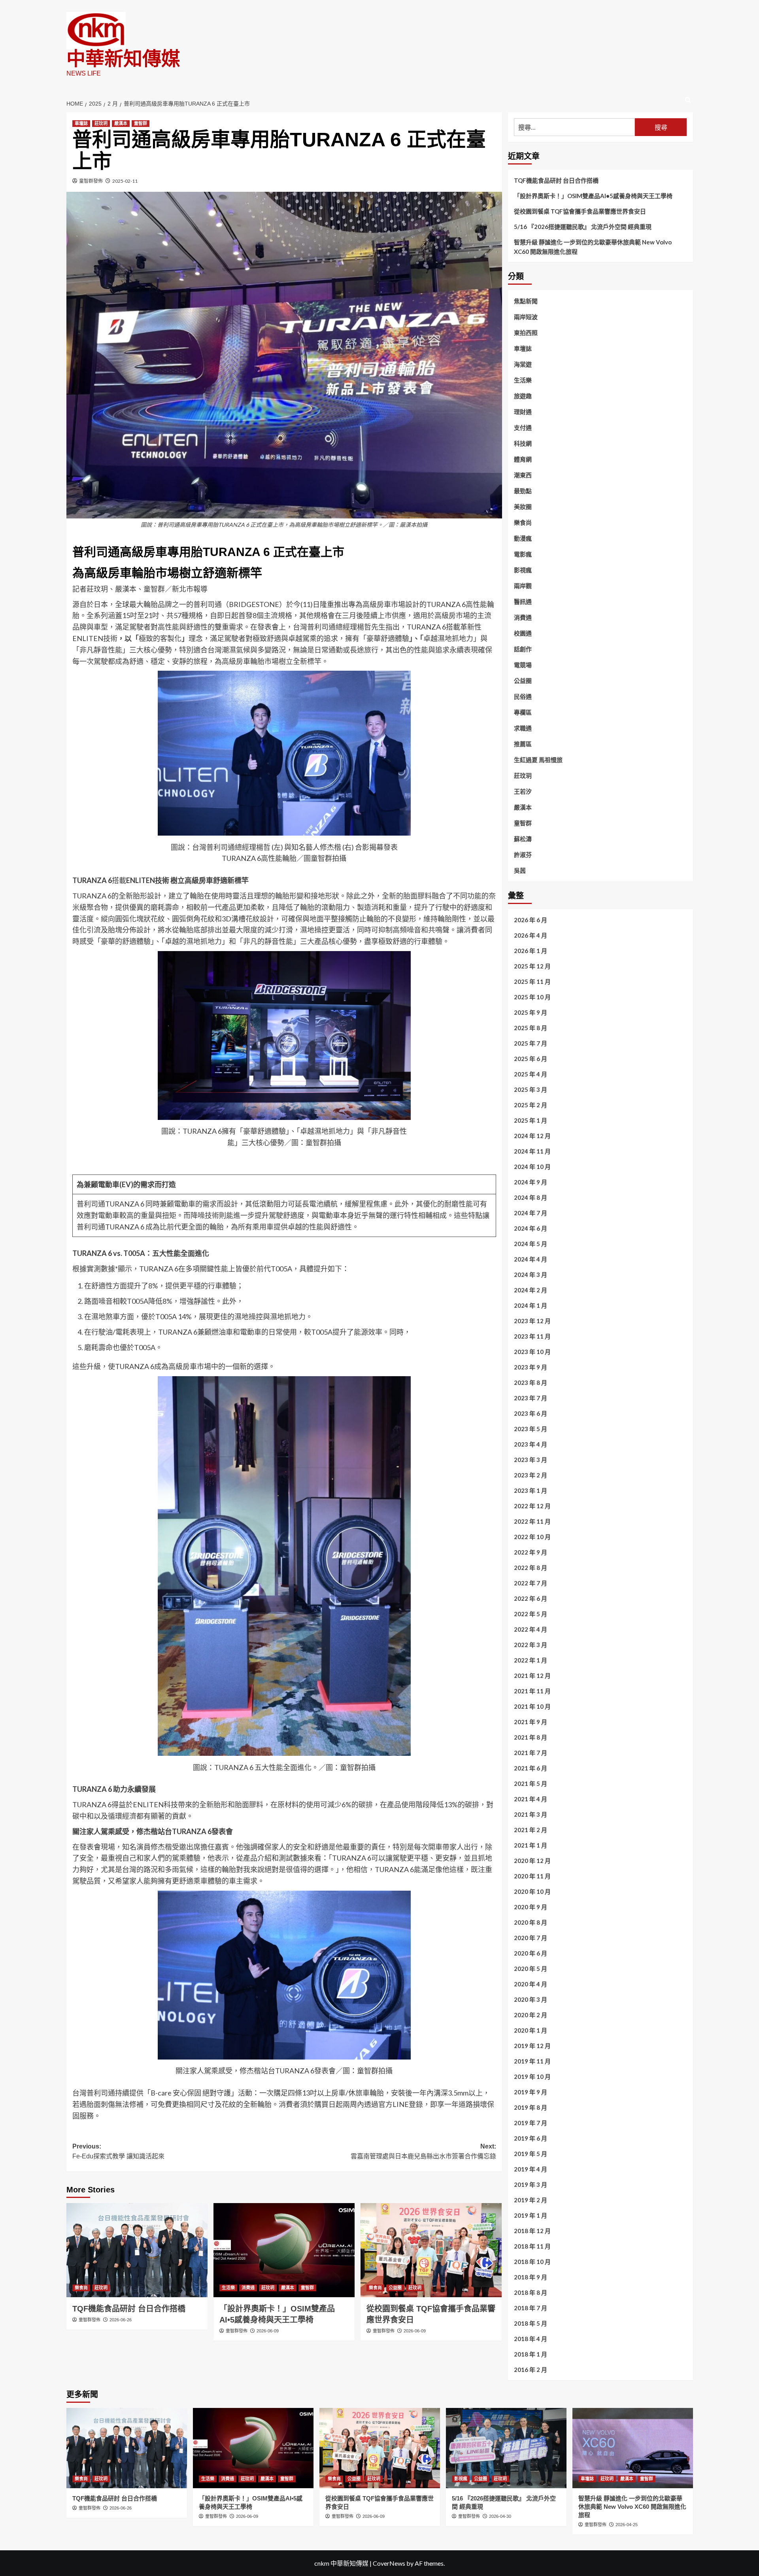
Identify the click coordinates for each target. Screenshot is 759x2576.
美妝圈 (523, 507)
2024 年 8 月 (531, 1197)
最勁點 (523, 491)
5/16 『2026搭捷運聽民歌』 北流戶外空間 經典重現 (583, 227)
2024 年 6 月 (531, 1228)
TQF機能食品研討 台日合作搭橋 (129, 2309)
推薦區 (523, 744)
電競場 (523, 665)
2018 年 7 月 (531, 2308)
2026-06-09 (268, 2331)
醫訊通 (523, 601)
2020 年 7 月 (531, 1938)
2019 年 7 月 (531, 2123)
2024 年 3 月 (531, 1275)
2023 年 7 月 (531, 1398)
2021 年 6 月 (531, 1768)
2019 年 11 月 (532, 2061)
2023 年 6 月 (531, 1413)
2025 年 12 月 (532, 966)
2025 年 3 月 (531, 1089)
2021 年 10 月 (532, 1706)
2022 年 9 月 (531, 1552)
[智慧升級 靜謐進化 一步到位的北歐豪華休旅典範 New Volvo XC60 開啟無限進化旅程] (633, 2448)
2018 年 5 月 (531, 2323)
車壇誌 (81, 123)
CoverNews (389, 2563)
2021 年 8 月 (531, 1737)
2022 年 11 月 (532, 1521)
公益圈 (395, 2288)
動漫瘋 (523, 538)
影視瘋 (523, 570)
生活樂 (228, 2288)
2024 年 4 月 (531, 1259)
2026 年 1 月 (531, 951)
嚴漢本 (121, 123)
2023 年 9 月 (531, 1367)
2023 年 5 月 (531, 1429)
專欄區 (523, 712)
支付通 (523, 427)
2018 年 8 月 (531, 2292)
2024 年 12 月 (532, 1136)
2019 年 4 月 (531, 2169)
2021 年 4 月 (531, 1799)
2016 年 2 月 (531, 2370)
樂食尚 (81, 2288)
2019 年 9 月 (531, 2092)
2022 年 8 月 (531, 1568)
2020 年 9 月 (531, 1907)
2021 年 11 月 (532, 1691)
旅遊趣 (523, 396)
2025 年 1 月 (531, 1120)
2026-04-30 (500, 2516)
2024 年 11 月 (532, 1151)
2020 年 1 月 (531, 2030)
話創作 (523, 649)
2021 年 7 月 (531, 1753)
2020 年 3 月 (531, 1999)
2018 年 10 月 (532, 2262)
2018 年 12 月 (532, 2231)
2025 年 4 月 (531, 1074)
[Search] (688, 100)
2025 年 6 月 (531, 1059)
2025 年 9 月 (531, 1012)
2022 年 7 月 (531, 1583)
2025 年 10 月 (532, 997)
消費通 (248, 2288)
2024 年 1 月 (531, 1305)
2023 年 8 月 (531, 1383)
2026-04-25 (627, 2525)
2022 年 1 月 (531, 1660)
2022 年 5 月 (531, 1614)
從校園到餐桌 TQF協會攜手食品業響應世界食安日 (580, 211)
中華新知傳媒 (123, 59)
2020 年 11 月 (532, 1876)
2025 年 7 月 (531, 1043)
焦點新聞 (526, 301)
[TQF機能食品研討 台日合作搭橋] (137, 2250)
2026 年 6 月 (531, 920)
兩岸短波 (526, 317)
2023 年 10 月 (532, 1352)
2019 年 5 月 (531, 2154)
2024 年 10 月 (532, 1167)
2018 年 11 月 (532, 2246)
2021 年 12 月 (532, 1676)
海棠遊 (523, 364)
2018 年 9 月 (531, 2277)
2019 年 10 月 (532, 2077)
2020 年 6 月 (531, 1953)
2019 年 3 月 (531, 2184)
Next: (423, 2151)
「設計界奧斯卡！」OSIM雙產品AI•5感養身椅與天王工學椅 (593, 196)
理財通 (523, 412)
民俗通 (523, 696)
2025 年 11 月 (532, 982)
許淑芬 (523, 855)
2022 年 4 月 (531, 1629)
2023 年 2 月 (531, 1475)
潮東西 (523, 475)
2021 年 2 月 (531, 1830)
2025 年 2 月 (531, 1105)
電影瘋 (523, 554)
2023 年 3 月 (531, 1460)
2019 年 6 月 (531, 2138)
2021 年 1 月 (531, 1845)
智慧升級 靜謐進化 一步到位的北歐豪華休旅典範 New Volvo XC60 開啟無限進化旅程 (593, 247)
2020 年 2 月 (531, 2015)
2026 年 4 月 (531, 935)
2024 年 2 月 (531, 1290)
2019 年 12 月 (532, 2046)
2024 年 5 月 (531, 1244)
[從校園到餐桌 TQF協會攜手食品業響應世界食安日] (431, 2250)
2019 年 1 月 (531, 2215)
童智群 (141, 123)
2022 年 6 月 (531, 1598)
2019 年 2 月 (531, 2200)
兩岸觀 (523, 586)
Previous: (118, 2151)
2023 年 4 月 (531, 1444)
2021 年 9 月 (531, 1722)
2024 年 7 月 (531, 1213)
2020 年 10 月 (532, 1891)
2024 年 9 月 (531, 1182)
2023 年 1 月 (531, 1490)
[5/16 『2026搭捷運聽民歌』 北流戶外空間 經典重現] (506, 2448)
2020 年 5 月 (531, 1969)
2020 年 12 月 (532, 1861)
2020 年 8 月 (531, 1922)
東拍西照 (526, 333)
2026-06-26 (121, 2320)
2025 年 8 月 (531, 1028)
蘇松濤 (523, 839)
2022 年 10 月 (532, 1537)
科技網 (523, 443)
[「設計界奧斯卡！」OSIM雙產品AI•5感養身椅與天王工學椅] (284, 2250)
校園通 (523, 633)
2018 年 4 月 (531, 2339)
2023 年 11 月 (532, 1336)
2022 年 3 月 (531, 1645)
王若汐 (523, 791)
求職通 (523, 728)
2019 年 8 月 (531, 2107)
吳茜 (520, 870)
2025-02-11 (125, 181)
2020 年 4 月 (531, 1984)
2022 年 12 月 (532, 1506)
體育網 (523, 459)
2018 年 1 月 (531, 2354)
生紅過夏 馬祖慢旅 (538, 760)
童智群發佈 (91, 181)
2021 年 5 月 (531, 1784)
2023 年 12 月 (532, 1321)
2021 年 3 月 (531, 1814)
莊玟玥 (101, 123)
